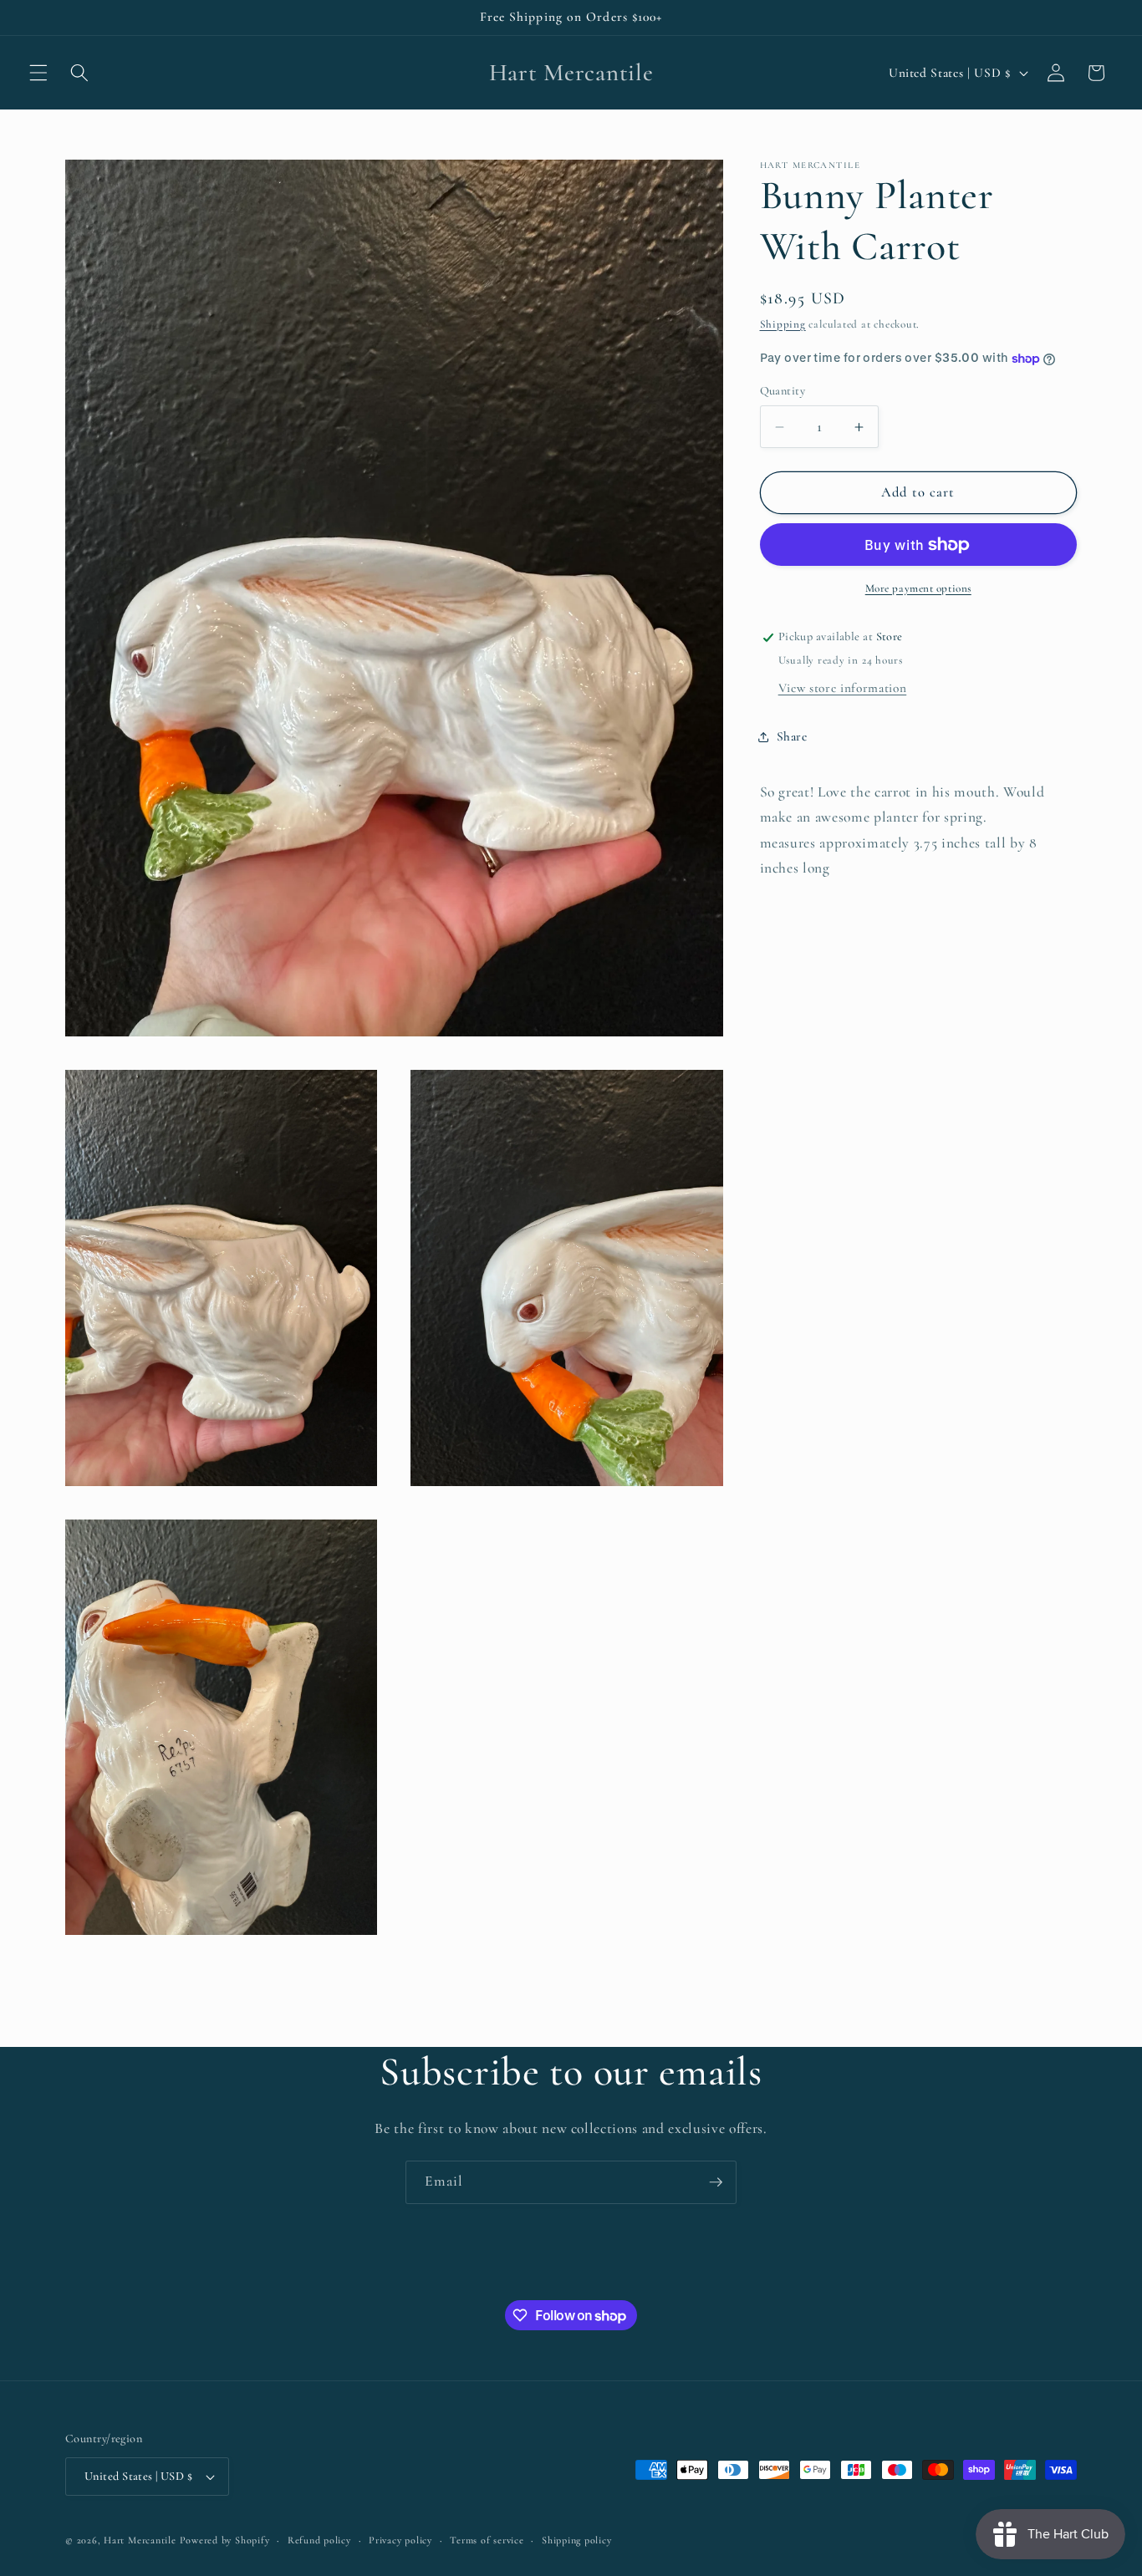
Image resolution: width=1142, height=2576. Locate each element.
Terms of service (487, 2540)
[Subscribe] (716, 2182)
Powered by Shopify (225, 2540)
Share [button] (792, 737)
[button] (38, 73)
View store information (843, 689)
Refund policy (319, 2540)
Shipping (783, 325)
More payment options (918, 588)
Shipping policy (577, 2540)
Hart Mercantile (140, 2540)
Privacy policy (400, 2540)
